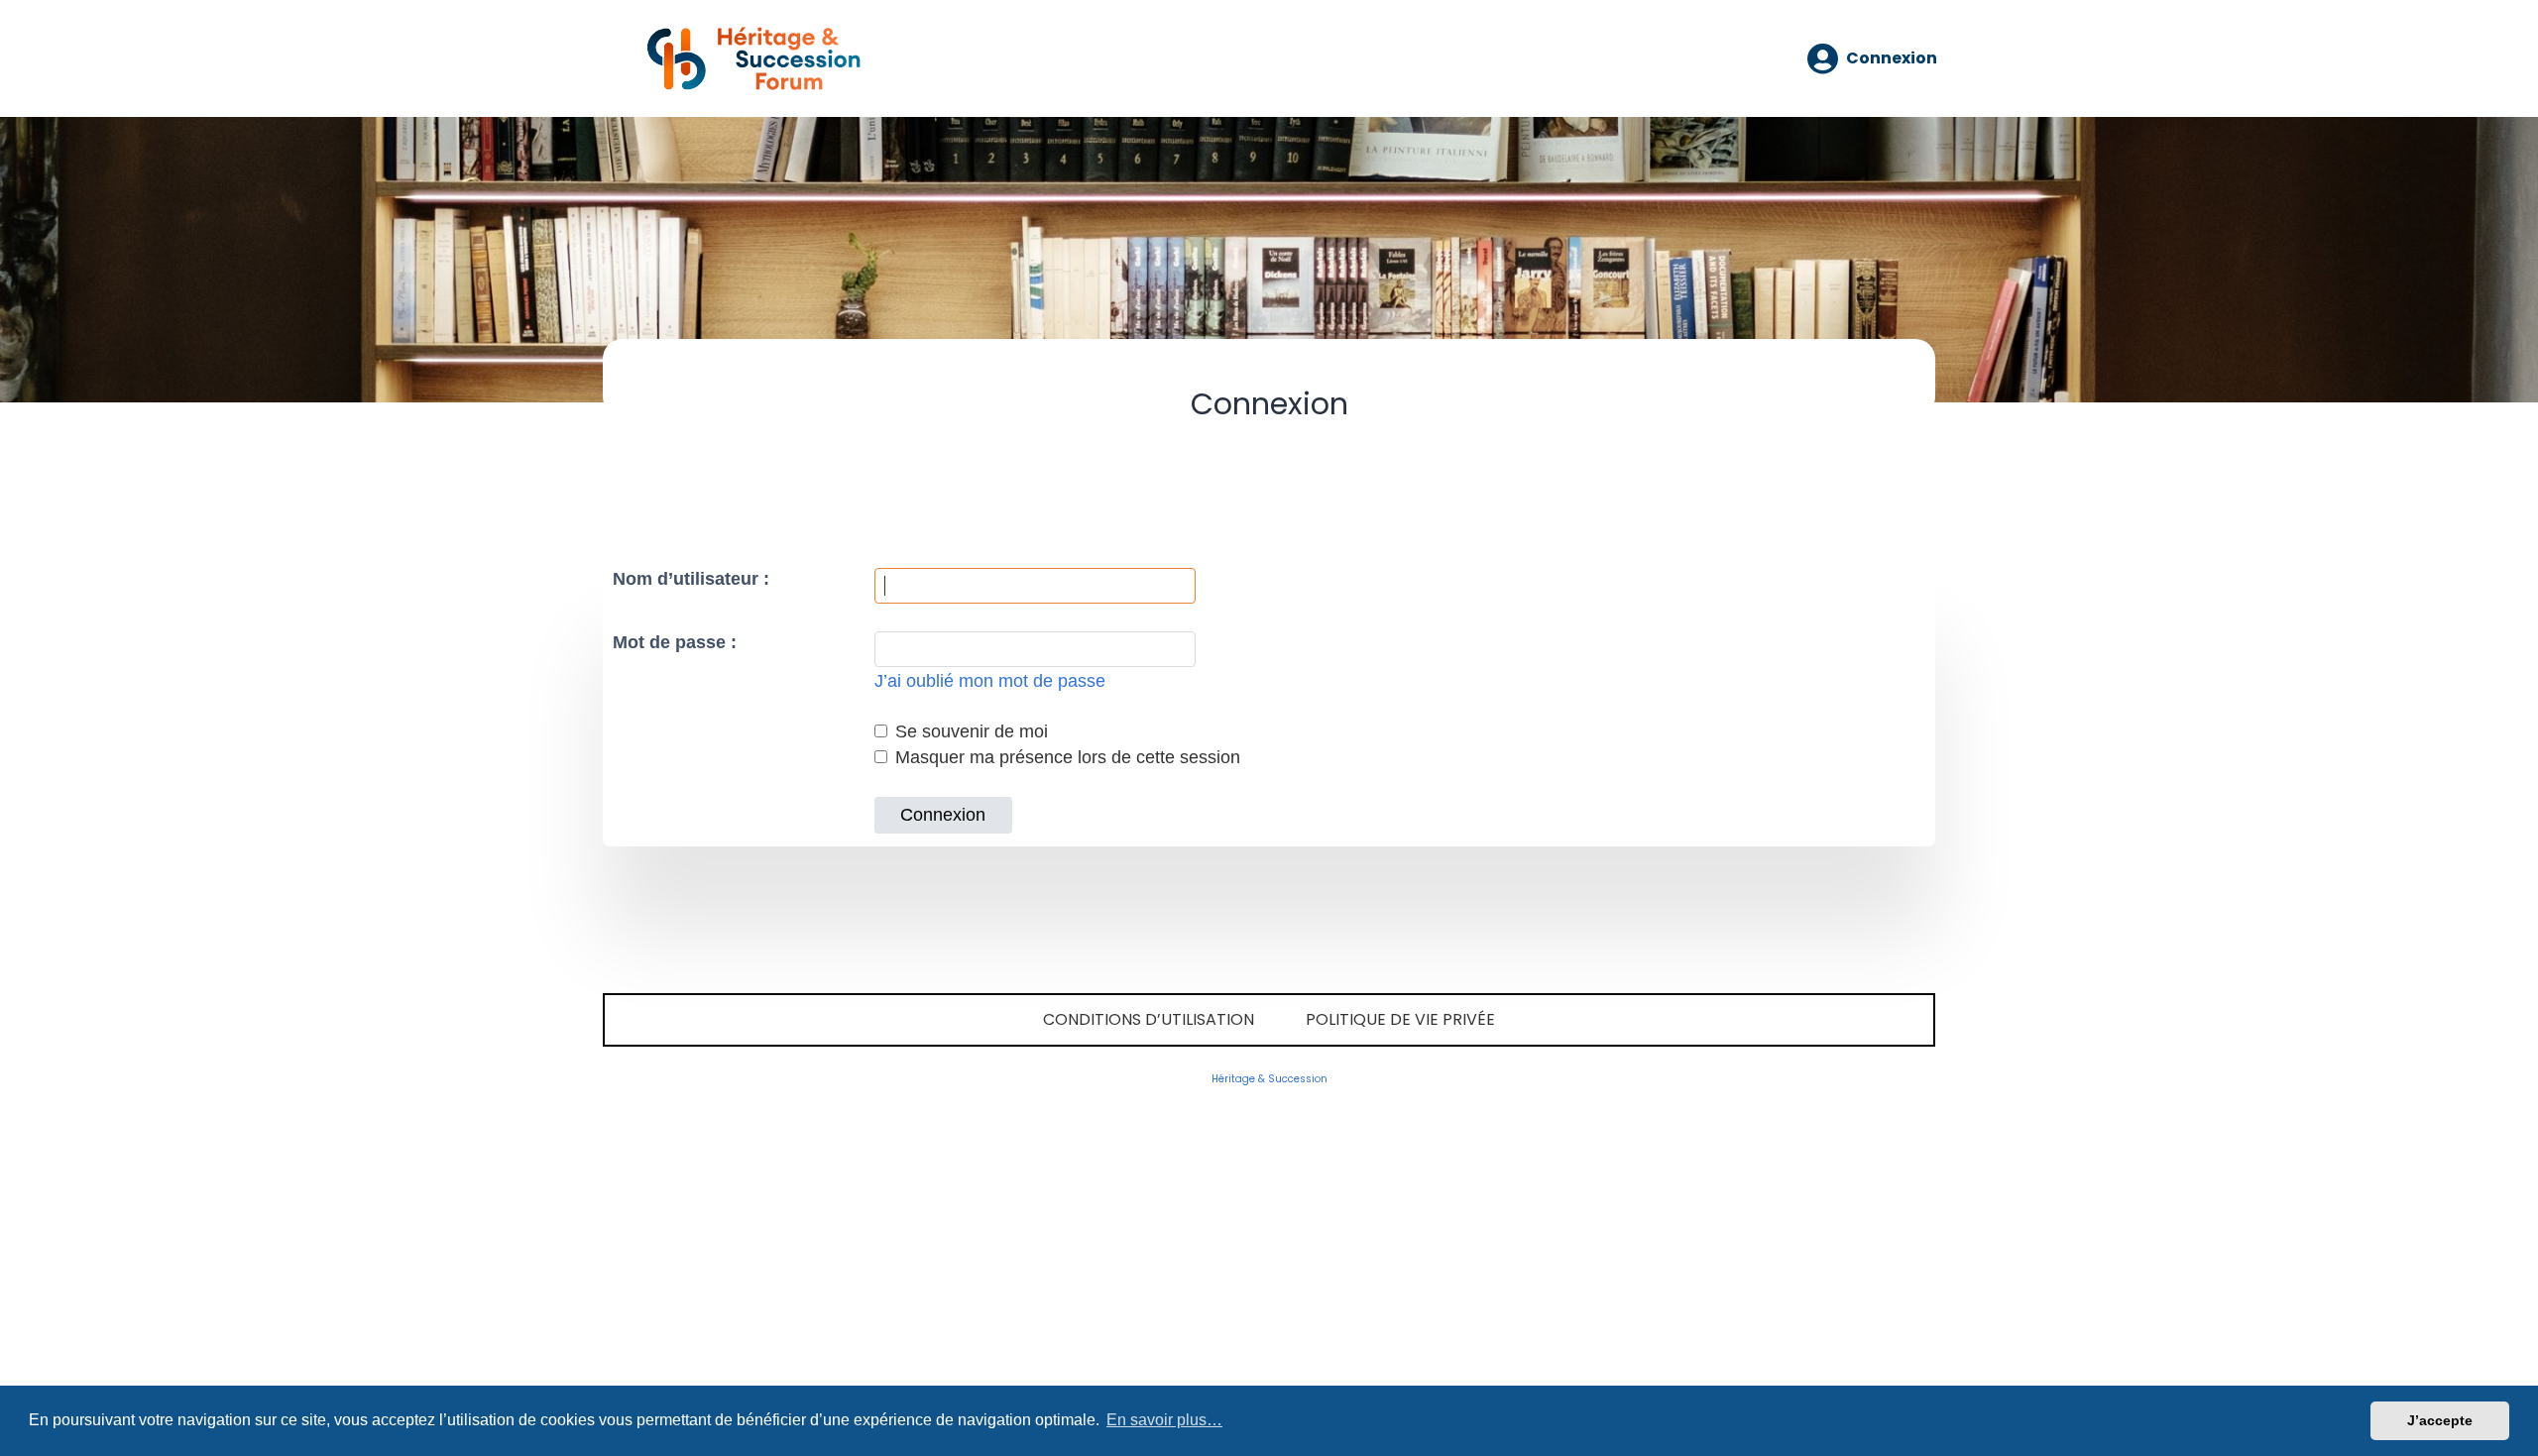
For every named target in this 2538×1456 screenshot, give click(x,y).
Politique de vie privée (1400, 1019)
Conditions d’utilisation (1149, 1019)
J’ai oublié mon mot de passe (990, 681)
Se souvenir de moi (969, 731)
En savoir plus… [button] (1164, 1420)
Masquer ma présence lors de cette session (1065, 757)
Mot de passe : (675, 642)
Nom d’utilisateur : (691, 579)
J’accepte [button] (2440, 1420)
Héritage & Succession (1269, 1079)
